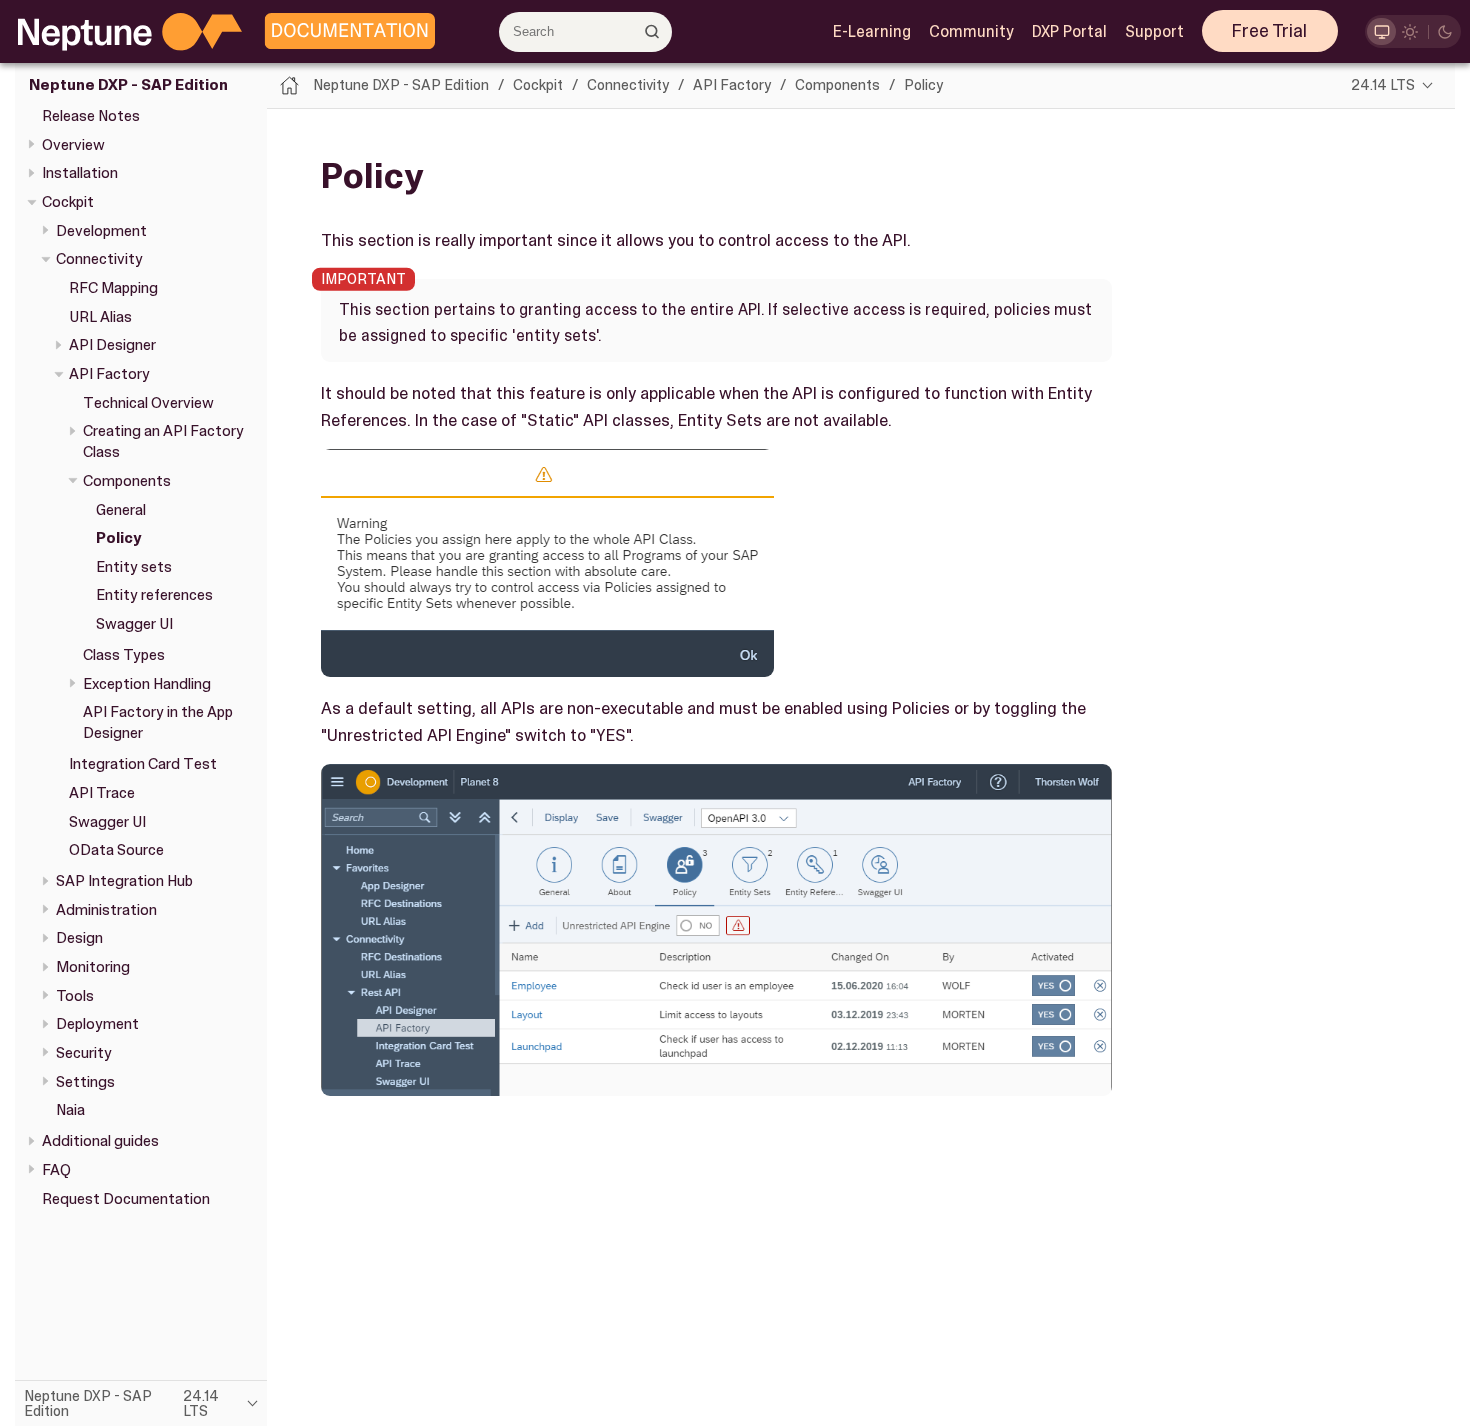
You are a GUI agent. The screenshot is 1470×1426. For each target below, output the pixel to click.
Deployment (97, 1025)
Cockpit (68, 202)
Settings (85, 1082)
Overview (73, 145)
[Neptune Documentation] (345, 32)
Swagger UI (134, 625)
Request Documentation (126, 1199)
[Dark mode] (1445, 31)
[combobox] (585, 32)
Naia (70, 1111)
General (121, 510)
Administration (106, 910)
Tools (75, 996)
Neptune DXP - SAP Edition (128, 86)
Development (101, 231)
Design (79, 939)
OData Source (116, 851)
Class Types (124, 655)
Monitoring (93, 967)
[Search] (651, 31)
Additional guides (100, 1142)
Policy (118, 539)
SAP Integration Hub (124, 881)
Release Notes (91, 116)
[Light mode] (1410, 31)
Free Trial (1269, 31)
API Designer (112, 346)
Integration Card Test (143, 765)
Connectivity (99, 260)
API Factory (109, 374)
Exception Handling (147, 684)
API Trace (102, 793)
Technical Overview (148, 403)
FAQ (56, 1170)
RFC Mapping (113, 288)
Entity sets (134, 567)
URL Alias (100, 317)
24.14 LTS (1383, 85)
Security (84, 1053)
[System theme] (1381, 31)
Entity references (154, 596)
